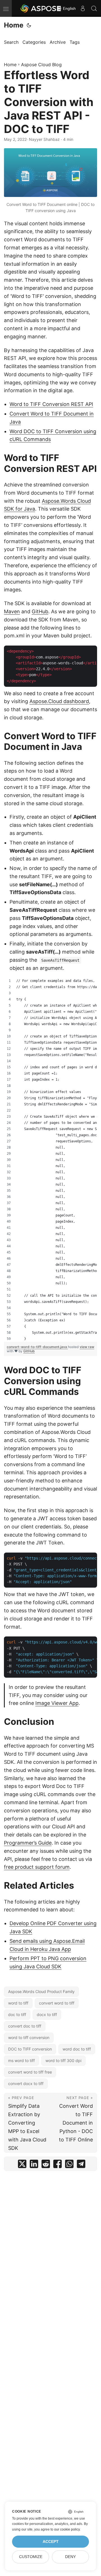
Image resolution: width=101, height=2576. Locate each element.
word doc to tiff (77, 2049)
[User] (83, 8)
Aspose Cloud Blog (41, 65)
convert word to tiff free (30, 2072)
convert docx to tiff (26, 2083)
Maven (12, 611)
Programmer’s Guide (28, 1843)
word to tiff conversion (29, 2037)
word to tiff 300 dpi (63, 2060)
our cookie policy (67, 2529)
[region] (50, 1160)
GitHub (40, 611)
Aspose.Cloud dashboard (59, 701)
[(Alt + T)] (29, 25)
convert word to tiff (57, 2003)
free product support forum (37, 1867)
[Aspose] (41, 8)
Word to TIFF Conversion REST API (51, 404)
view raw (87, 1347)
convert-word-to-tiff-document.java (37, 1347)
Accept (51, 2542)
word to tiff (18, 2003)
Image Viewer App (57, 1703)
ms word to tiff (21, 2060)
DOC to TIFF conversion (30, 2049)
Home (14, 25)
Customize (31, 2557)
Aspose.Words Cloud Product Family (41, 1991)
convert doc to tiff (25, 2026)
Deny (70, 2557)
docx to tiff (47, 2014)
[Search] (94, 8)
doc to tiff (17, 2014)
